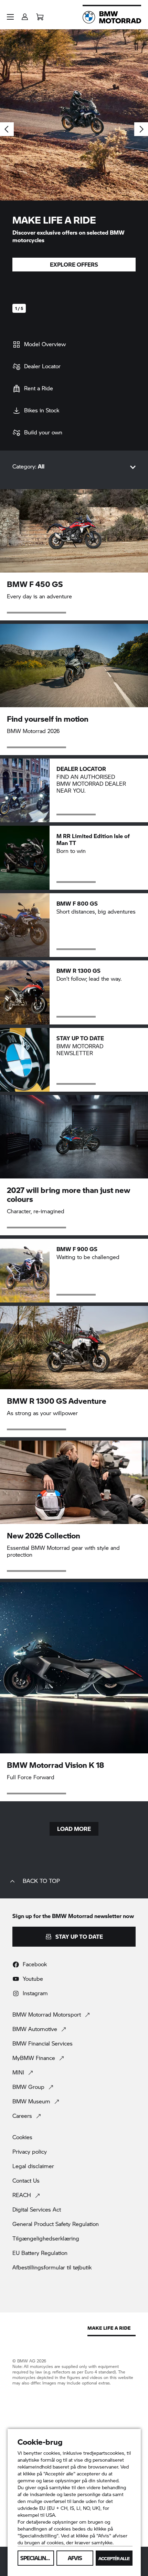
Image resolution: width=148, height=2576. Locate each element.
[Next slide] (141, 129)
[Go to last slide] (7, 129)
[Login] (25, 15)
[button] (10, 17)
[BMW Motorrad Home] (112, 17)
